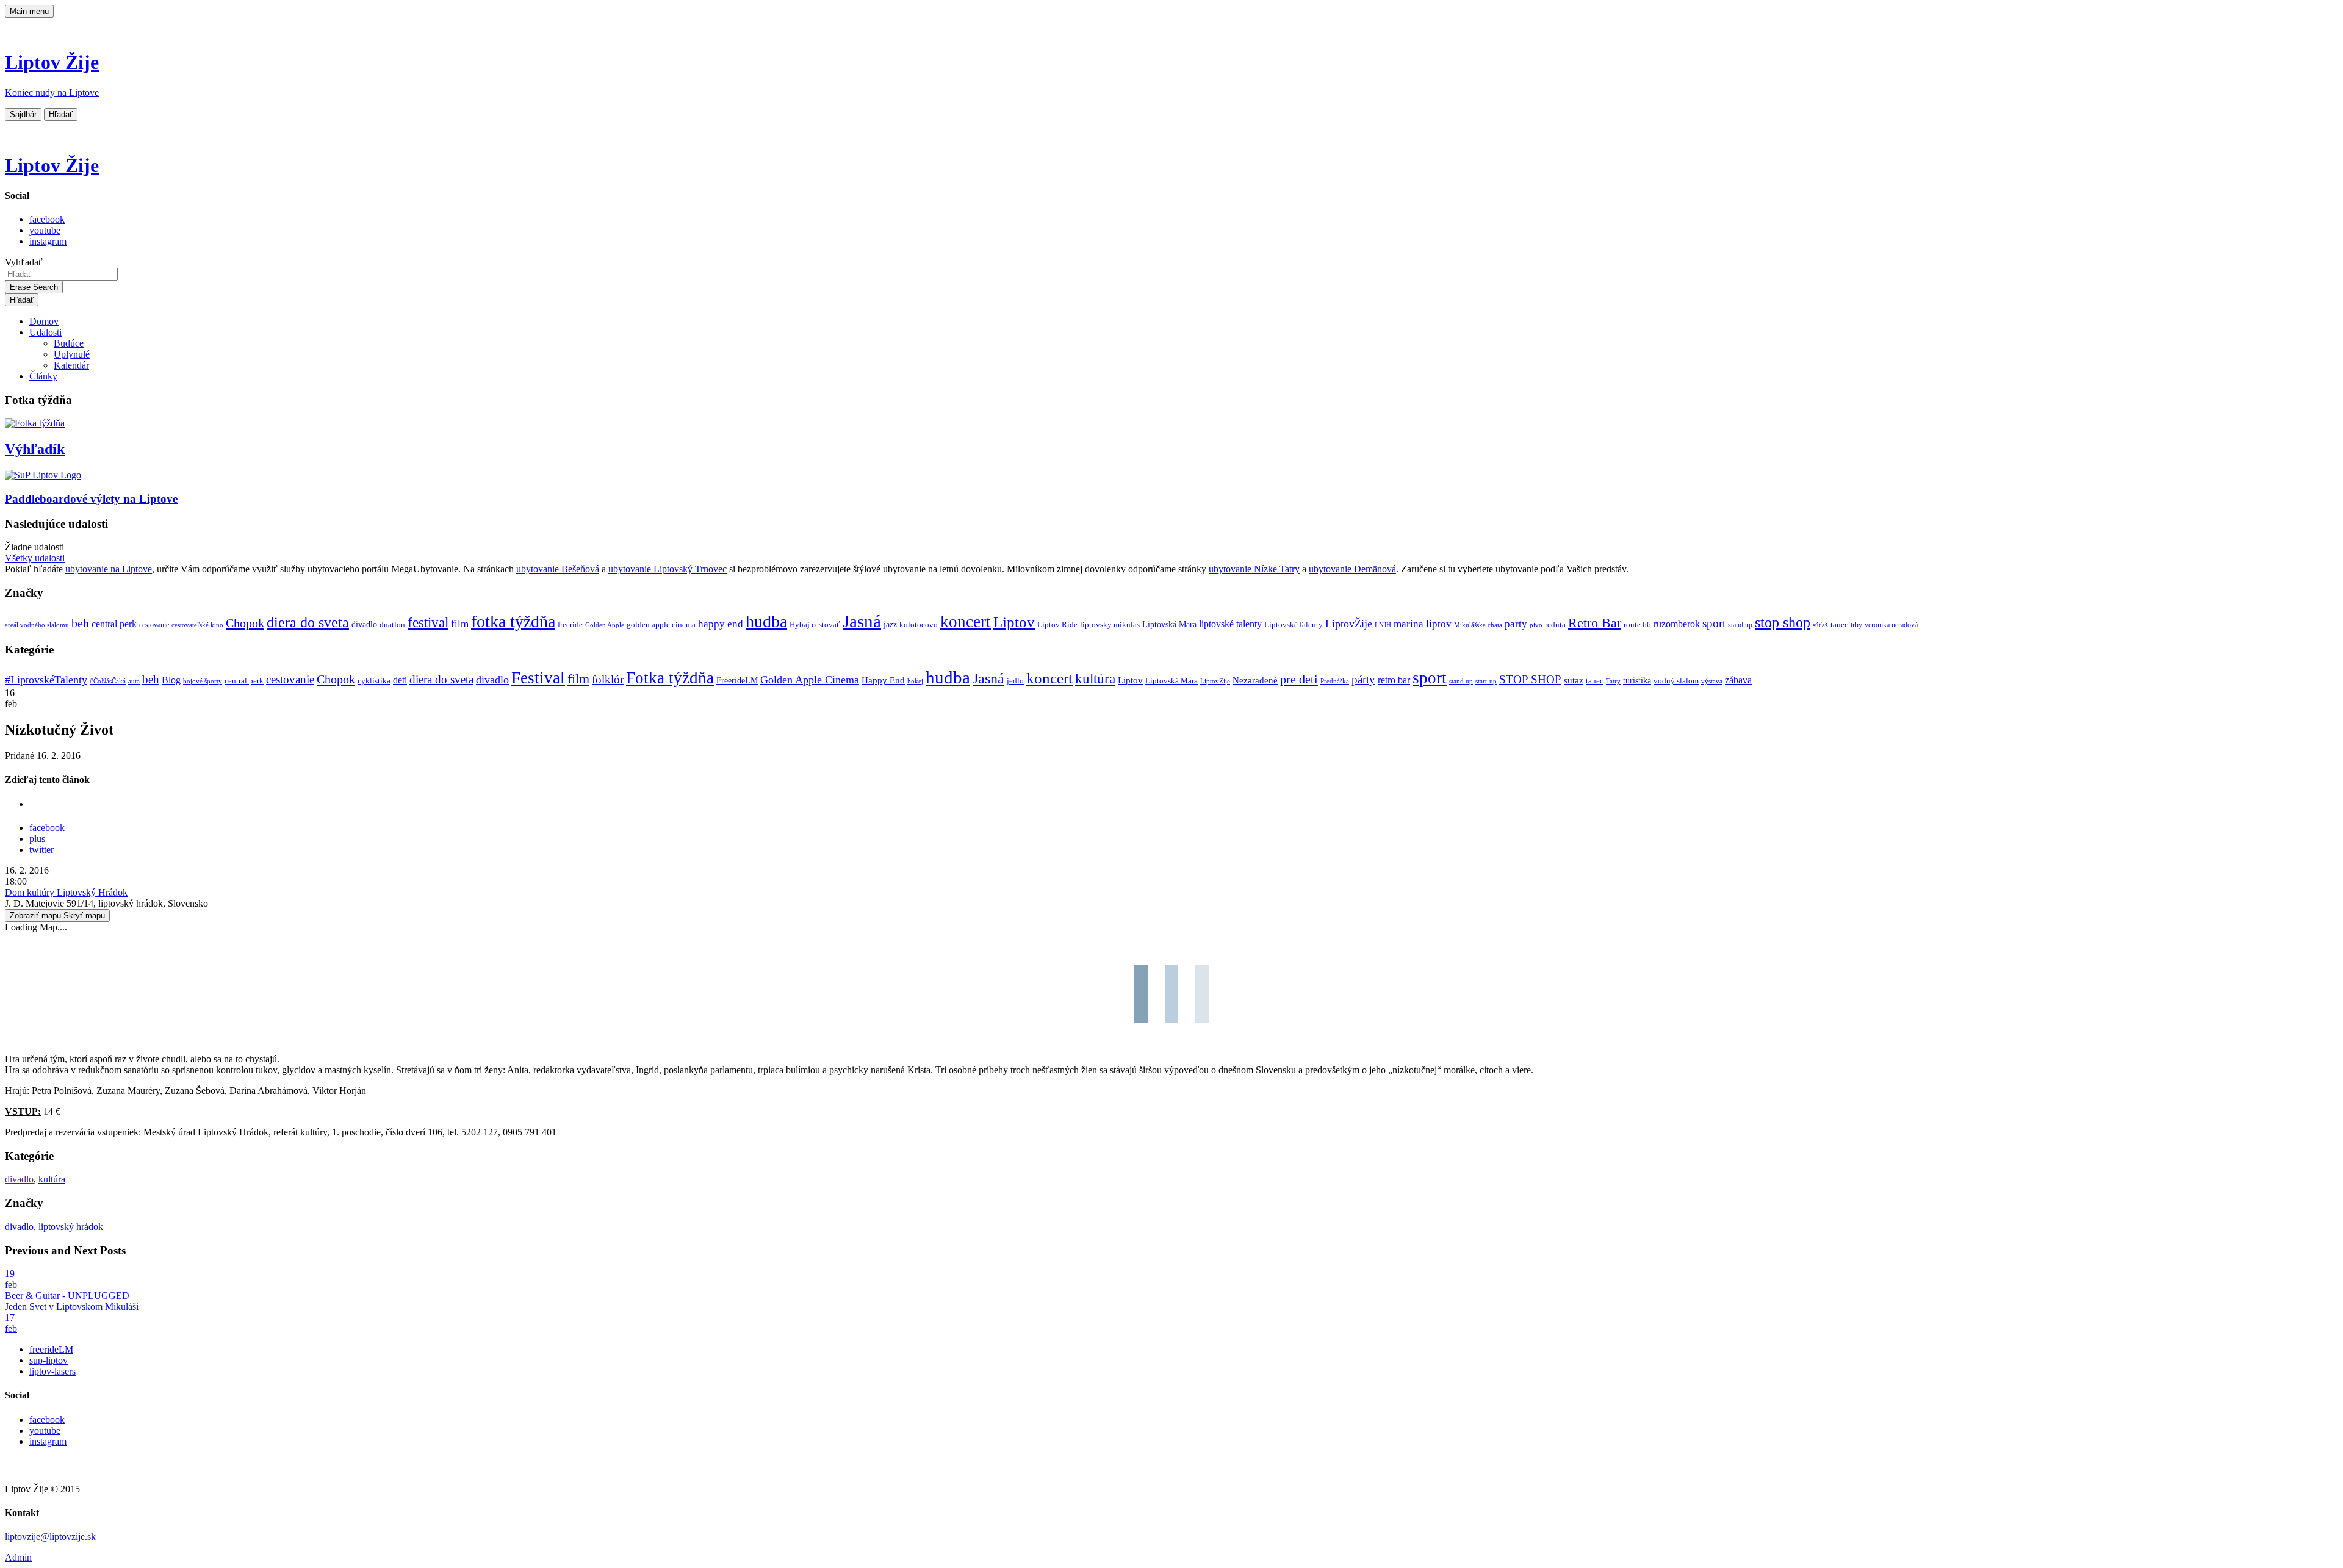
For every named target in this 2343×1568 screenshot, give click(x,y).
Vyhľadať (24, 262)
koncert (966, 622)
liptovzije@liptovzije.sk (50, 1537)
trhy (1856, 625)
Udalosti (45, 332)
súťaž (1820, 625)
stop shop (1783, 622)
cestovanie (154, 625)
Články (43, 376)
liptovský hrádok (71, 1227)
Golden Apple (605, 625)
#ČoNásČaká (108, 681)
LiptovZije (1215, 681)
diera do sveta (308, 622)
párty (1363, 679)
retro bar (1394, 680)
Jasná (862, 621)
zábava (1738, 680)
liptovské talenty (1230, 624)
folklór (608, 679)
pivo (1536, 625)
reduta (1555, 624)
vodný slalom (1676, 681)
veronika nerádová (1891, 625)
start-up (1486, 681)
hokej (915, 681)
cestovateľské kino (197, 625)
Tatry (1613, 681)
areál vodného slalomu (37, 625)
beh (80, 623)
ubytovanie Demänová (1352, 569)
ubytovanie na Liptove (109, 569)
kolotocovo (919, 625)
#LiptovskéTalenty (46, 680)
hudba (766, 621)
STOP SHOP (1530, 679)
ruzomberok (1677, 624)
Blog (171, 680)
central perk (114, 624)
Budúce (69, 343)
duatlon (392, 625)
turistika (1637, 681)
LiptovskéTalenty (1294, 624)
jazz (890, 624)
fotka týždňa (513, 621)
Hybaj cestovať (815, 625)
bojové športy (203, 681)
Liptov (1014, 622)
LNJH (1383, 625)
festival (428, 623)
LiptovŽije (1349, 624)
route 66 (1637, 624)
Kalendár (71, 365)
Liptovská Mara (1169, 624)
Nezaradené (1255, 680)
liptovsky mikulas (1110, 625)
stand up (1740, 625)
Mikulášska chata (1478, 625)
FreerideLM (737, 681)
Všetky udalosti (35, 558)
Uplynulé (72, 354)
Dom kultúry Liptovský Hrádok (66, 892)
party (1516, 624)
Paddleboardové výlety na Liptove (91, 499)
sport (1714, 623)
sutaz (1574, 680)
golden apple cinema (661, 624)
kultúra (1095, 679)
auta (134, 681)
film (460, 624)
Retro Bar (1595, 623)
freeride (570, 624)
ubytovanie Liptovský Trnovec (668, 569)
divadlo (364, 624)
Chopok (245, 623)
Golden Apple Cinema (810, 680)
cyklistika (374, 681)
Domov (44, 321)
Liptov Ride (1057, 625)
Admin (18, 1557)
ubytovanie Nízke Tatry (1254, 569)
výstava (1712, 681)
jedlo (1015, 681)
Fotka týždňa (670, 678)
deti (400, 680)
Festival (538, 678)
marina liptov (1423, 624)
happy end (721, 624)
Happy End (883, 680)
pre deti (1299, 679)
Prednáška (1335, 681)
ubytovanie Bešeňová (558, 569)
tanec (1839, 624)
